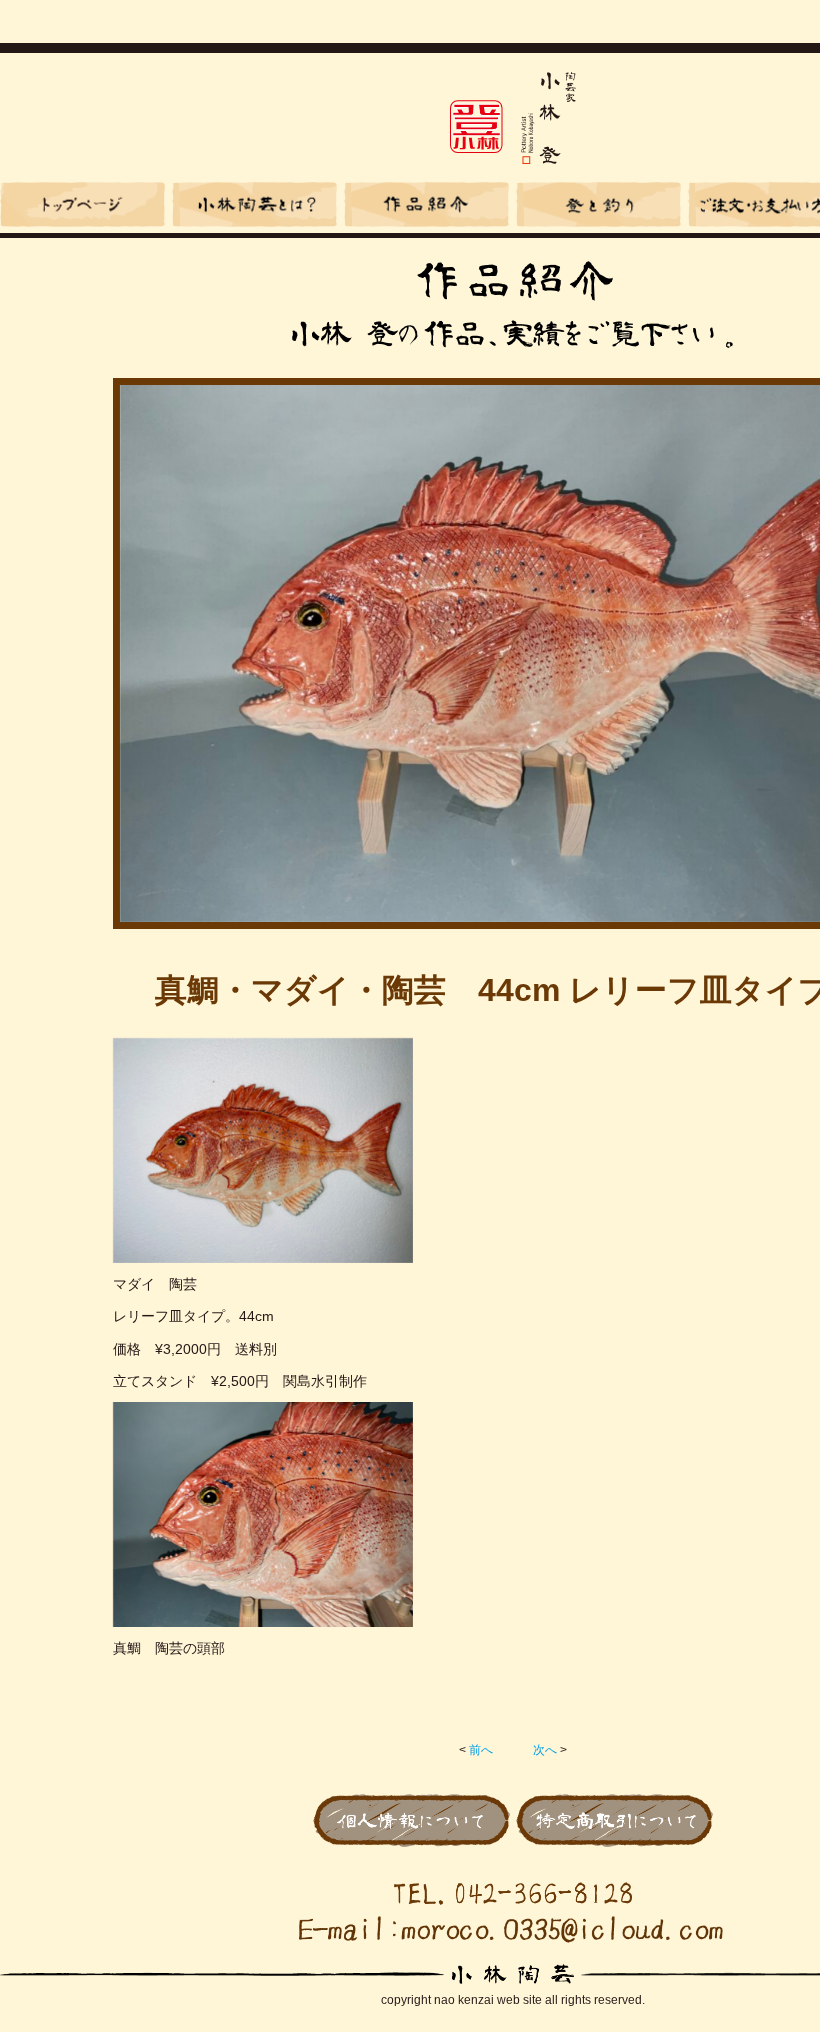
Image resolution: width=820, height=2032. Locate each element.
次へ (545, 1750)
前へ (481, 1750)
